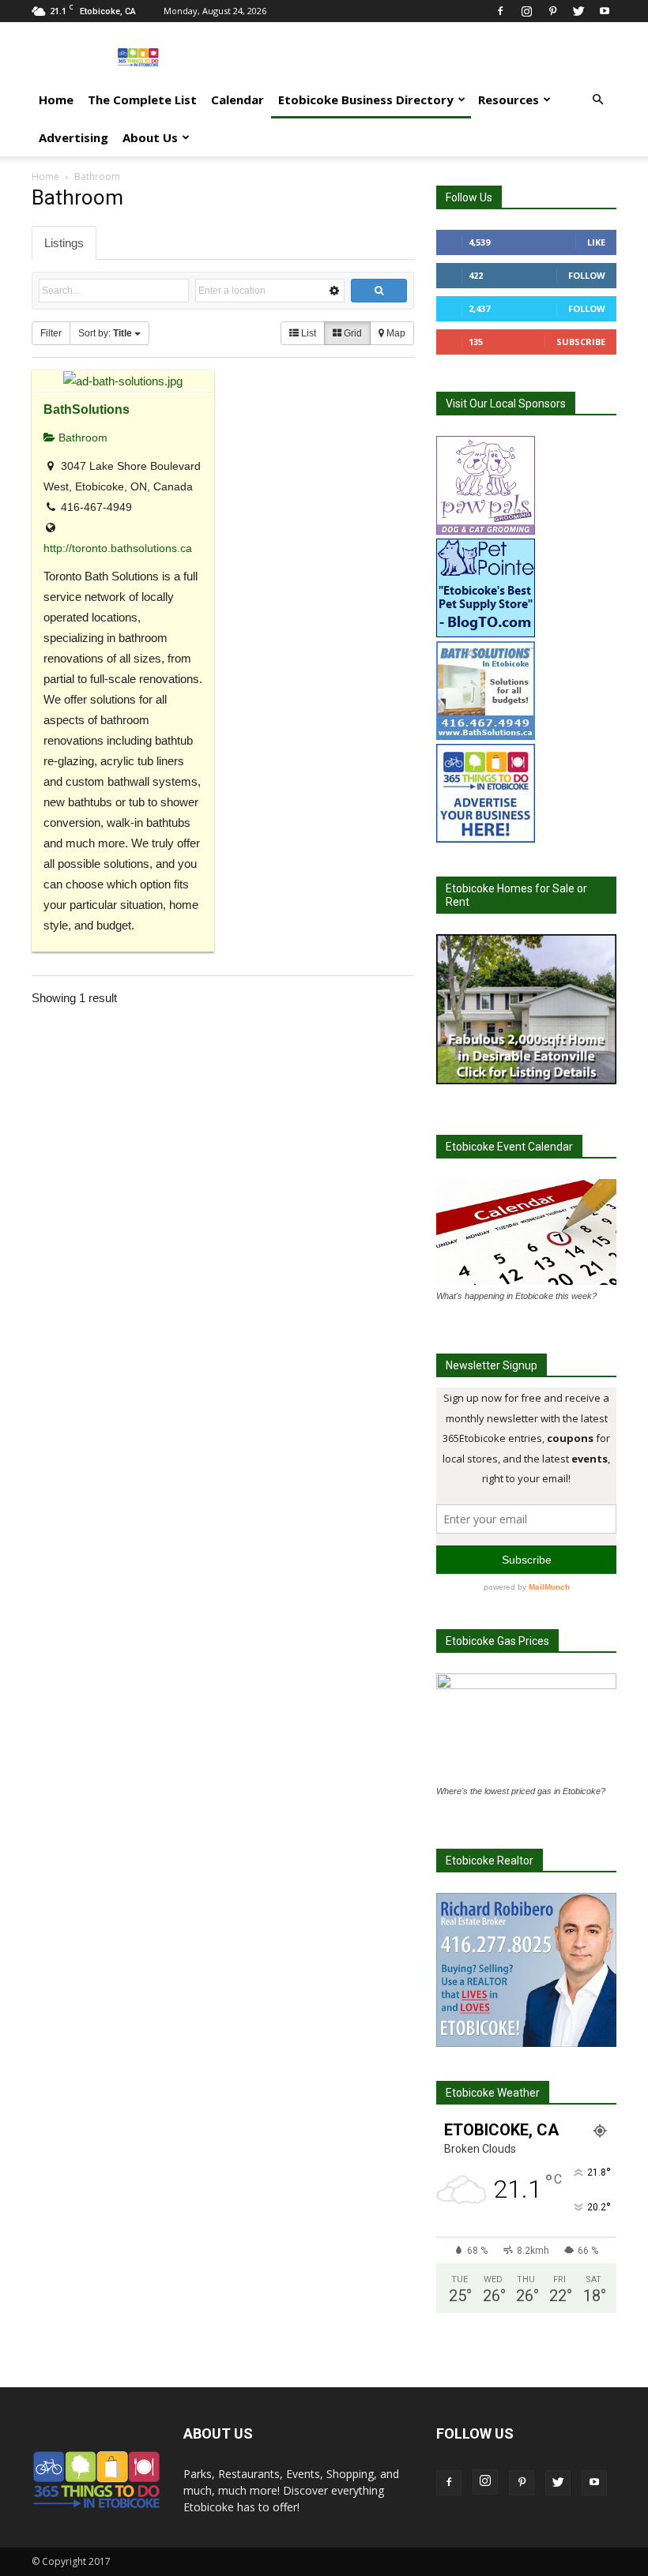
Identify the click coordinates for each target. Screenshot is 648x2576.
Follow (587, 275)
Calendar (237, 100)
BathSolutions (87, 409)
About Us (150, 137)
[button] (597, 100)
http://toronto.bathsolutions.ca (118, 548)
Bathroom (81, 437)
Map (395, 333)
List (307, 333)
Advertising (73, 137)
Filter (51, 333)
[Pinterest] (552, 11)
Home (56, 100)
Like (596, 242)
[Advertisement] (431, 57)
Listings (64, 243)
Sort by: (105, 333)
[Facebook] (500, 11)
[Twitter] (578, 11)
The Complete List (142, 100)
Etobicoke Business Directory (366, 100)
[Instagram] (526, 11)
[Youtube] (605, 11)
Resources (509, 100)
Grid (352, 333)
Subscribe (581, 342)
